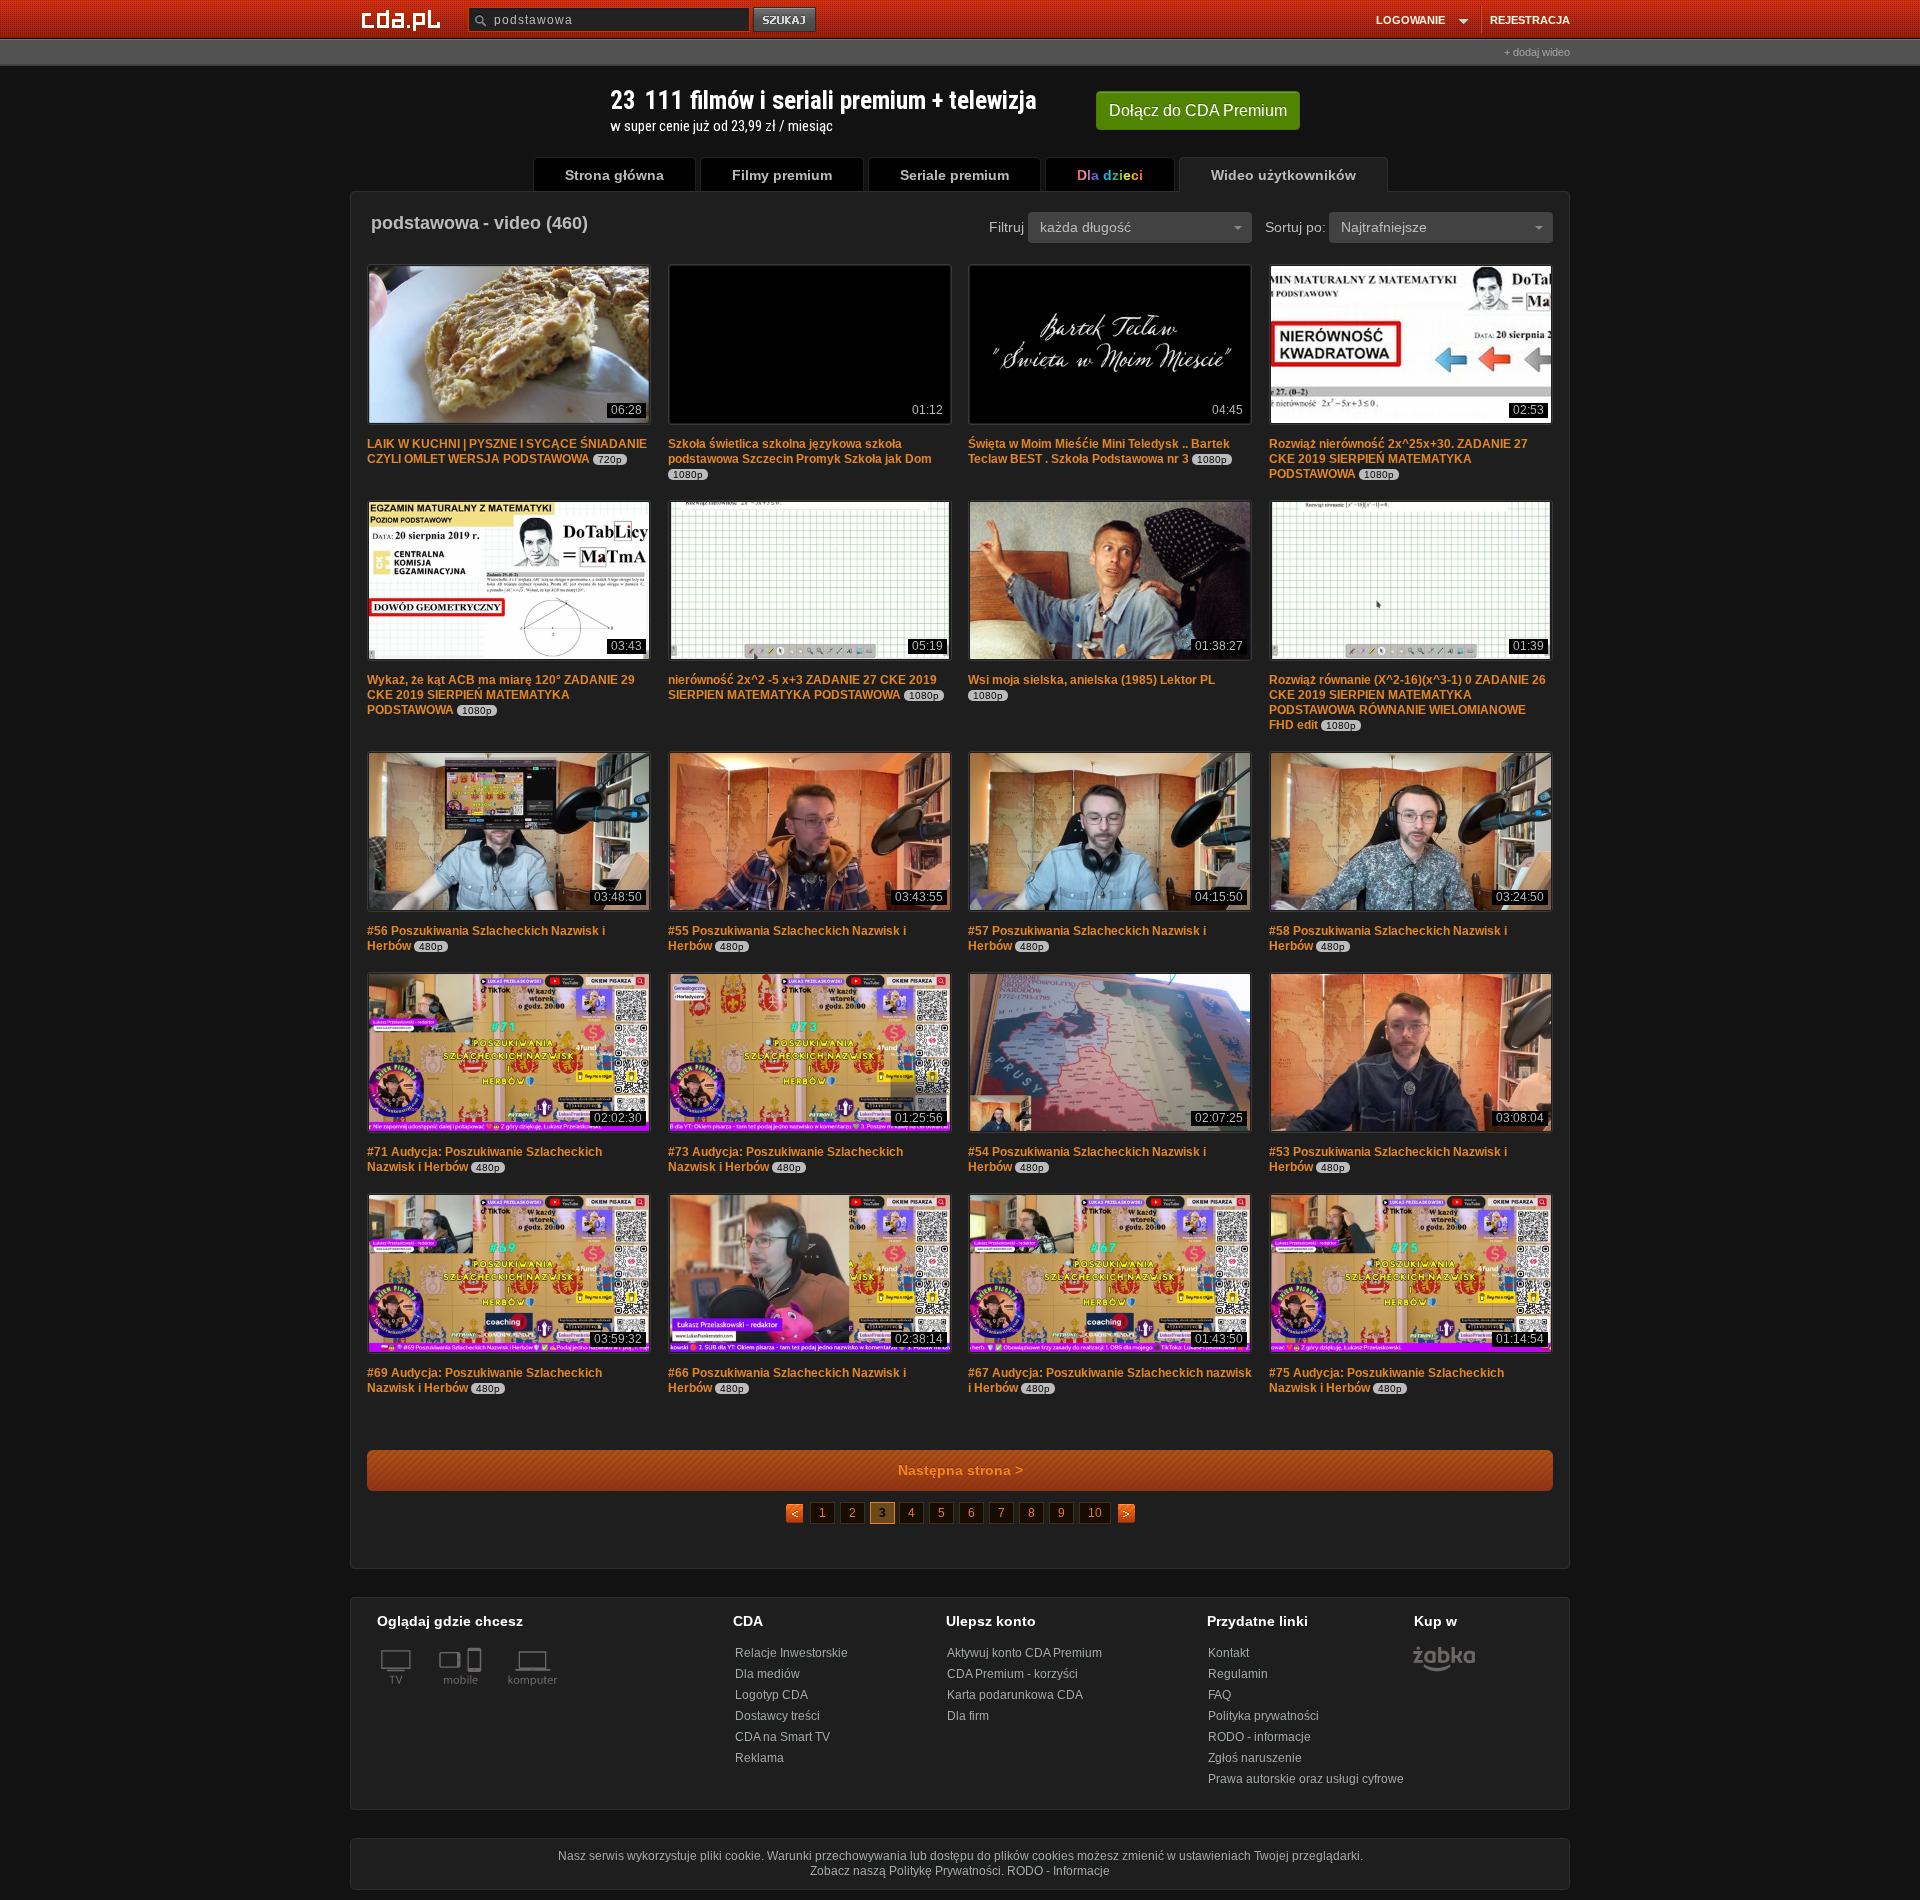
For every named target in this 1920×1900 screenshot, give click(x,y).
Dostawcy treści (777, 1716)
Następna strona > (960, 1470)
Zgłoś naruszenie (1255, 1758)
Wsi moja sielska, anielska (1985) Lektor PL (1091, 680)
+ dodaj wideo (1537, 52)
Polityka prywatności (1263, 1716)
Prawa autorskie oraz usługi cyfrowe (1306, 1779)
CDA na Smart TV (782, 1737)
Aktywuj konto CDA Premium (1024, 1653)
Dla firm (968, 1716)
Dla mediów (767, 1674)
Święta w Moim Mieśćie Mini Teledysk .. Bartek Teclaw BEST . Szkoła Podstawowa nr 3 (1099, 451)
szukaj (786, 20)
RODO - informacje (1259, 1737)
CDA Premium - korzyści (1012, 1674)
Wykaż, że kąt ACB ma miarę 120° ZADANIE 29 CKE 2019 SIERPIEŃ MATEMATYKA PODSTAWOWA (501, 695)
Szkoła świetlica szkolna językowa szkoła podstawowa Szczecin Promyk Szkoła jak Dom (800, 451)
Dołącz (1198, 110)
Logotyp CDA (771, 1695)
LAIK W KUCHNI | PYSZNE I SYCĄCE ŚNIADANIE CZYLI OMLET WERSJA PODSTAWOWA (507, 451)
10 (1095, 1513)
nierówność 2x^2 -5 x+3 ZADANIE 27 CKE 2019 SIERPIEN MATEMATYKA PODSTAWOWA (802, 687)
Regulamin (1238, 1674)
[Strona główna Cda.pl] (404, 19)
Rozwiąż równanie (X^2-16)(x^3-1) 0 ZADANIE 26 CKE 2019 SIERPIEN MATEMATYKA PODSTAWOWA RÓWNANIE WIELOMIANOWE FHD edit (1407, 702)
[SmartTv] (476, 1692)
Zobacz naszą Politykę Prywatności (905, 1871)
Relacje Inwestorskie (791, 1653)
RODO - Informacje (1058, 1871)
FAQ (1219, 1695)
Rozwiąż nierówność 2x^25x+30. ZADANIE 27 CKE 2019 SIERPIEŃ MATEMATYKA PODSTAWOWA (1398, 459)
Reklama (759, 1758)
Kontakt (1228, 1653)
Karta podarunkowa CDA (1015, 1695)
